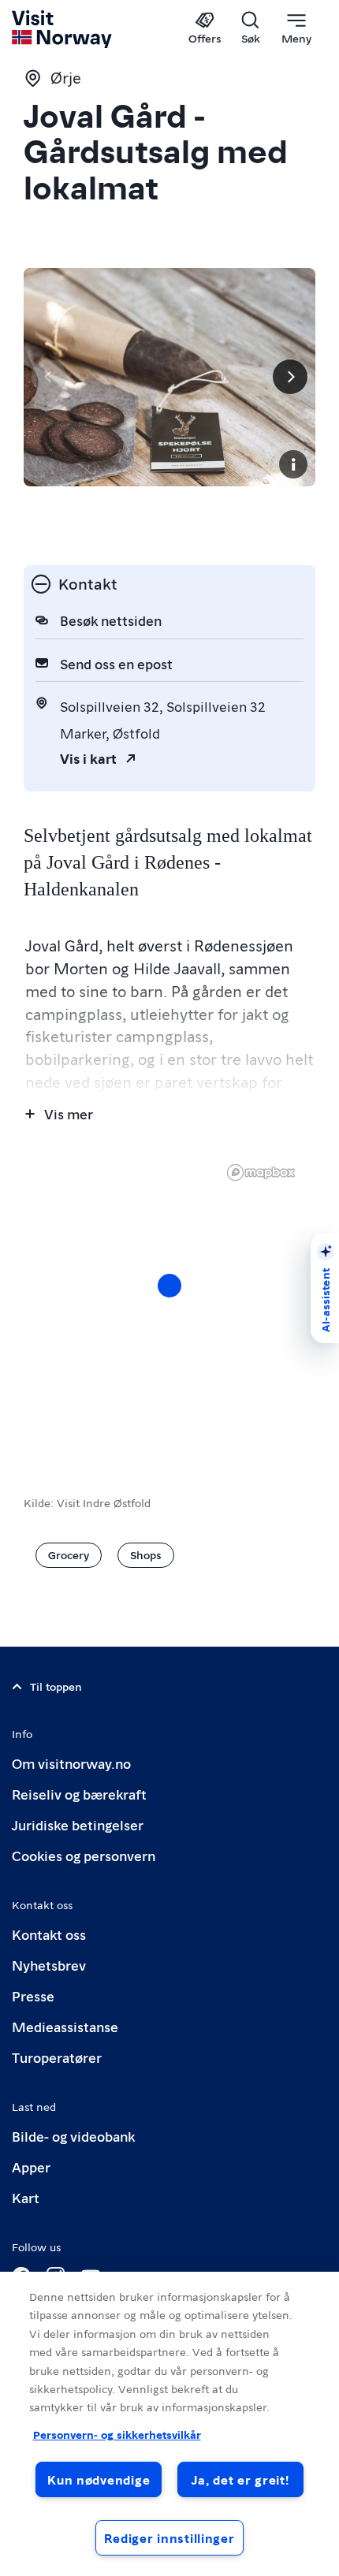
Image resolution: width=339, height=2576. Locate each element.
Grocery (69, 1554)
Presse (33, 1995)
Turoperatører (57, 2057)
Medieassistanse (65, 2026)
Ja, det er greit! (240, 2479)
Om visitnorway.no (71, 1763)
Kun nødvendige (99, 2479)
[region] (169, 2424)
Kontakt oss (49, 1934)
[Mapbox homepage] (261, 1173)
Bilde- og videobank (73, 2136)
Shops (146, 1554)
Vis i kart (88, 758)
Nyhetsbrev (49, 1965)
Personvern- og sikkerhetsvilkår (117, 2434)
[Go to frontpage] (63, 29)
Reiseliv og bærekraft (79, 1794)
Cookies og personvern (84, 1855)
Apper (31, 2167)
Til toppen (56, 1686)
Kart (26, 2197)
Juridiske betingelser (78, 1824)
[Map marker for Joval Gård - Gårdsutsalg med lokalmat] (169, 1286)
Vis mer (69, 1113)
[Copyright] (293, 464)
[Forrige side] (49, 377)
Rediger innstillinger (169, 2538)
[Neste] (290, 377)
